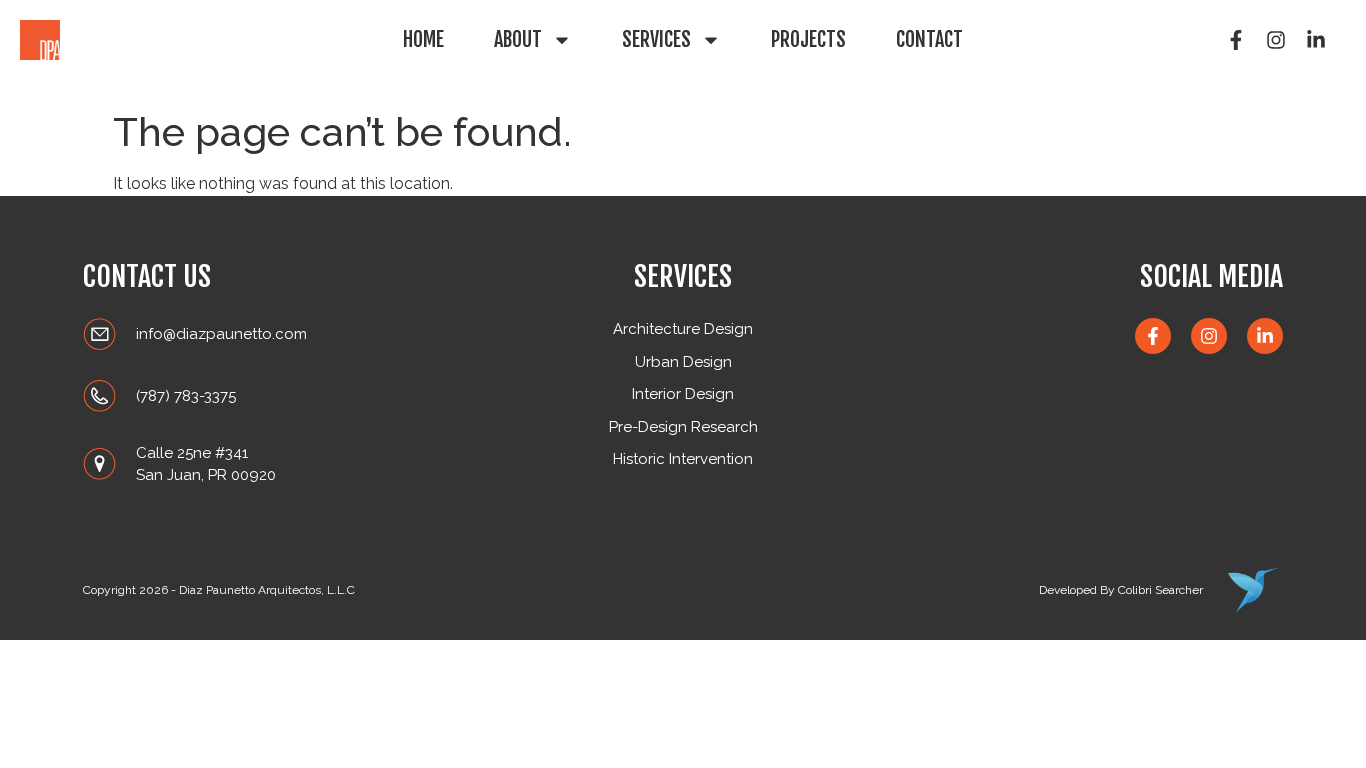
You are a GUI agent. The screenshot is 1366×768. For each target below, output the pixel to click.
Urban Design (683, 362)
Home (423, 39)
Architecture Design (683, 329)
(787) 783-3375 (186, 396)
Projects (808, 39)
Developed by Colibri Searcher (1121, 590)
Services (656, 39)
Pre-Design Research (683, 427)
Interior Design (683, 394)
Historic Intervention (683, 459)
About (518, 39)
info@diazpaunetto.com (221, 334)
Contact (929, 39)
